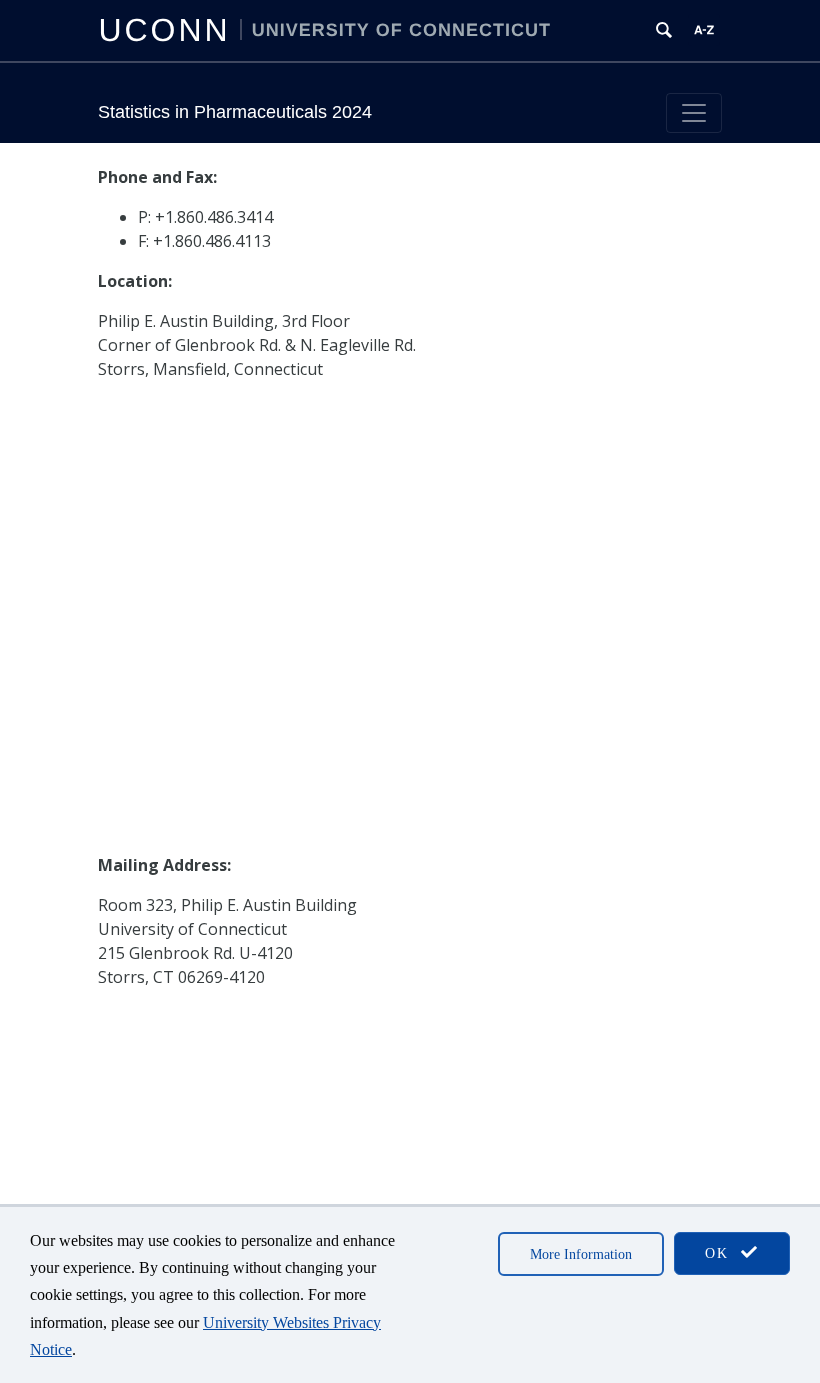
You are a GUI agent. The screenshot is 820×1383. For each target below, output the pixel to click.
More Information (581, 1254)
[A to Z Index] (704, 30)
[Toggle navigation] (694, 113)
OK (720, 1253)
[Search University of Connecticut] (664, 30)
